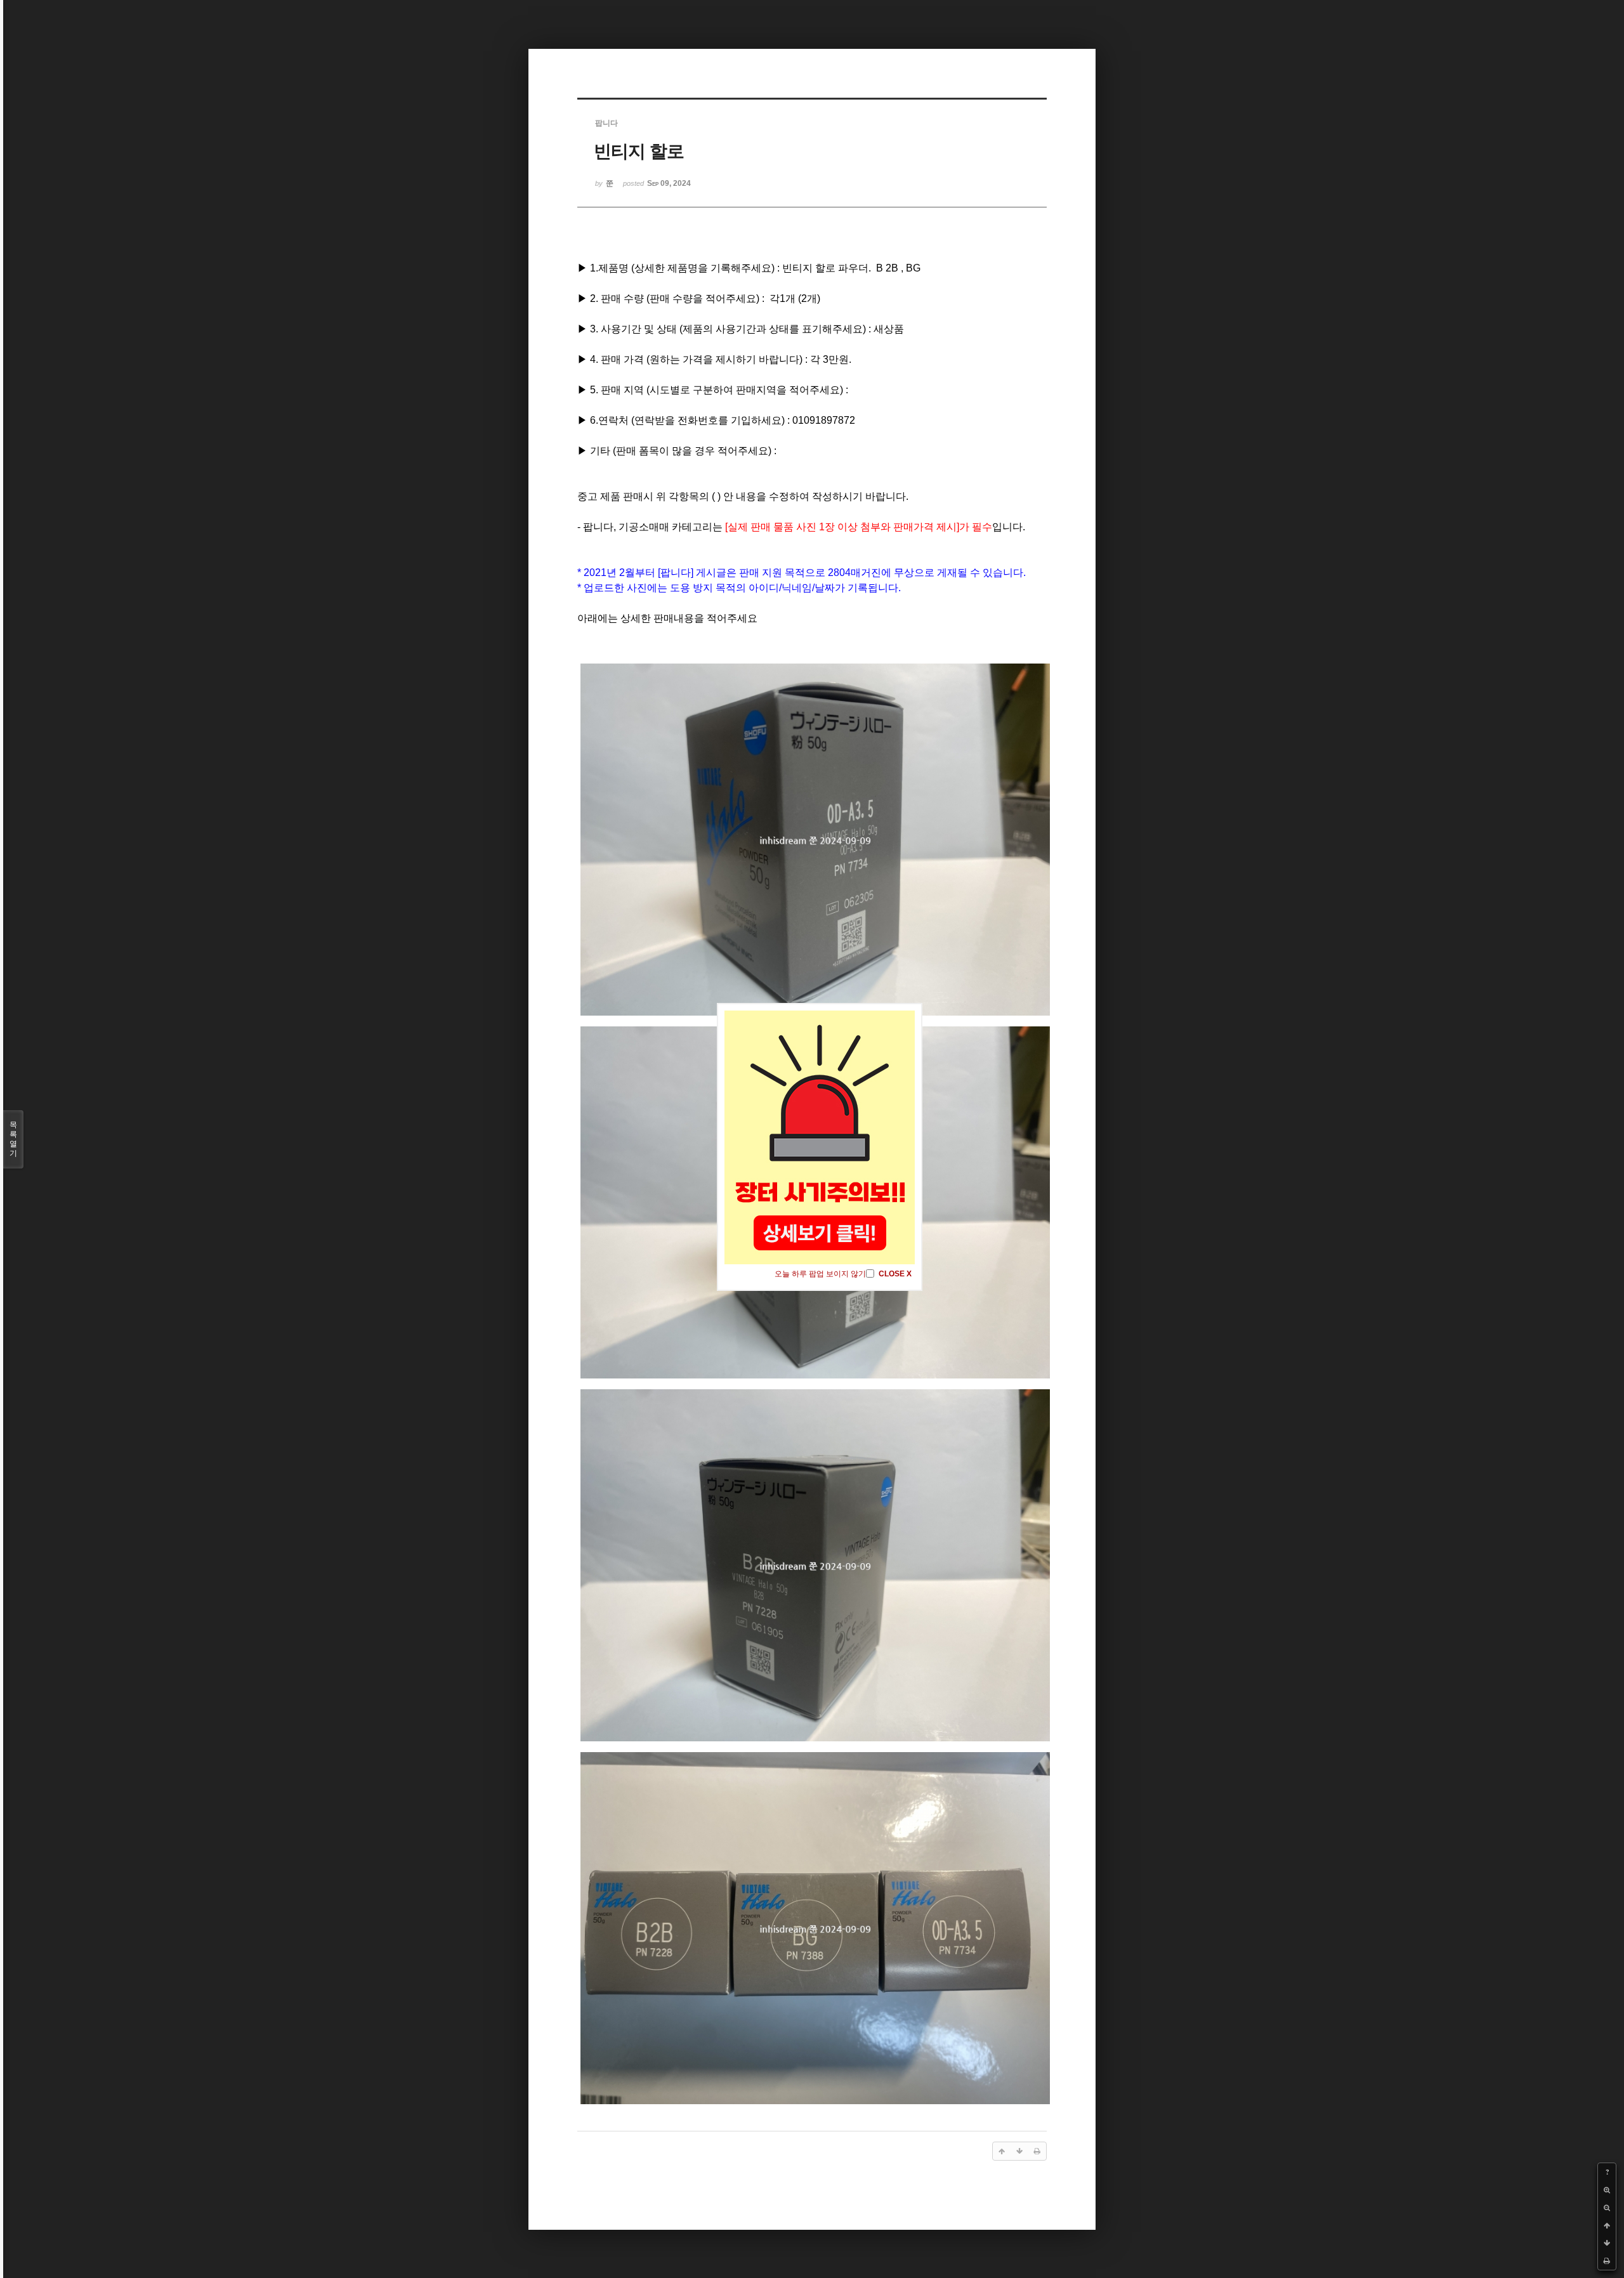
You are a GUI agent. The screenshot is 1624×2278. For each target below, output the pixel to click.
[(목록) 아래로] (1607, 2243)
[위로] (1607, 2225)
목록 (13, 1139)
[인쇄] (1607, 2261)
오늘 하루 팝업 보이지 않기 (820, 1274)
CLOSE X (895, 1274)
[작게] (1607, 2208)
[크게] (1607, 2190)
